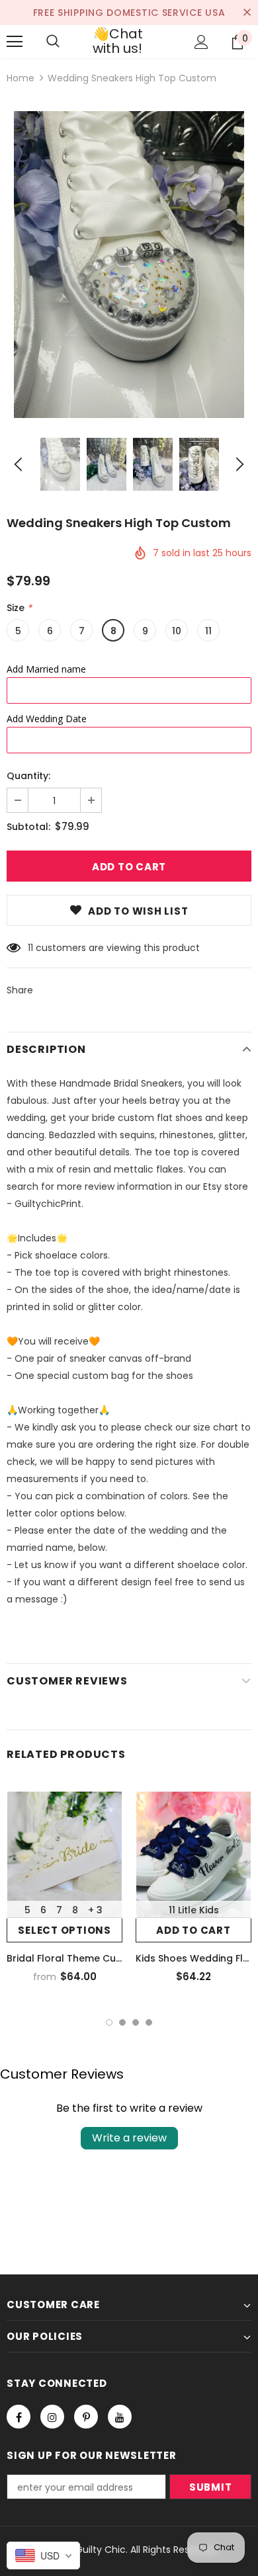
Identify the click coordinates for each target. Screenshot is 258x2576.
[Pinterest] (86, 2417)
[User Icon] (201, 42)
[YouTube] (120, 2417)
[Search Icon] (53, 42)
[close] (247, 13)
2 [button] (122, 2022)
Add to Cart (193, 1930)
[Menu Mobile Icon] (15, 42)
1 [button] (109, 2022)
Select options (64, 1930)
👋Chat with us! (118, 41)
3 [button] (136, 2022)
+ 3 (95, 1910)
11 (208, 631)
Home (21, 78)
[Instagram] (52, 2417)
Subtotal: (28, 827)
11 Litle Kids (194, 1910)
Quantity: (28, 776)
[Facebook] (19, 2417)
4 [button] (149, 2022)
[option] (129, 265)
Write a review (129, 2138)
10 (177, 631)
